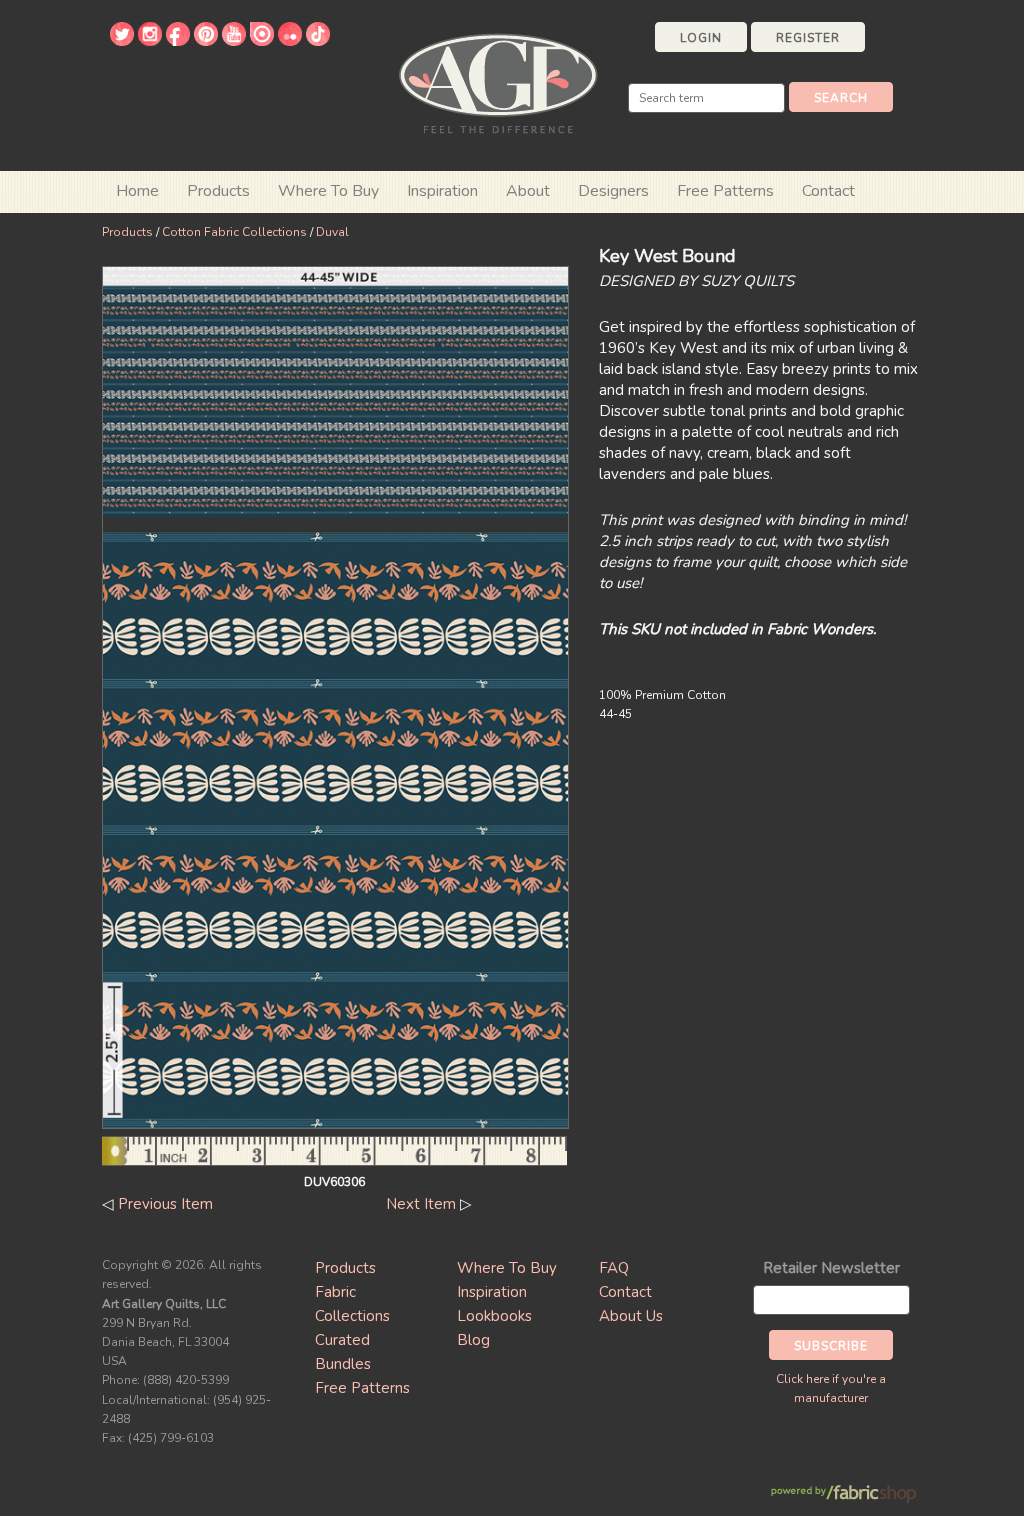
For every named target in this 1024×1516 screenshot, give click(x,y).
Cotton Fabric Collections (234, 232)
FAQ (614, 1268)
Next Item (421, 1204)
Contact (828, 191)
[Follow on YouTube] (234, 41)
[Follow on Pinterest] (206, 41)
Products (127, 232)
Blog (473, 1340)
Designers (613, 191)
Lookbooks (494, 1316)
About (528, 191)
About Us (631, 1316)
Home (137, 191)
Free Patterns (725, 191)
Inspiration (442, 191)
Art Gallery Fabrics (498, 81)
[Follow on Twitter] (122, 41)
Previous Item (165, 1204)
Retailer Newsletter (831, 1268)
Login (701, 38)
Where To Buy (507, 1268)
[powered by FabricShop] (843, 1494)
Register (808, 38)
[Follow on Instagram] (150, 41)
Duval (332, 232)
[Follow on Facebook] (178, 41)
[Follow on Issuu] (262, 41)
